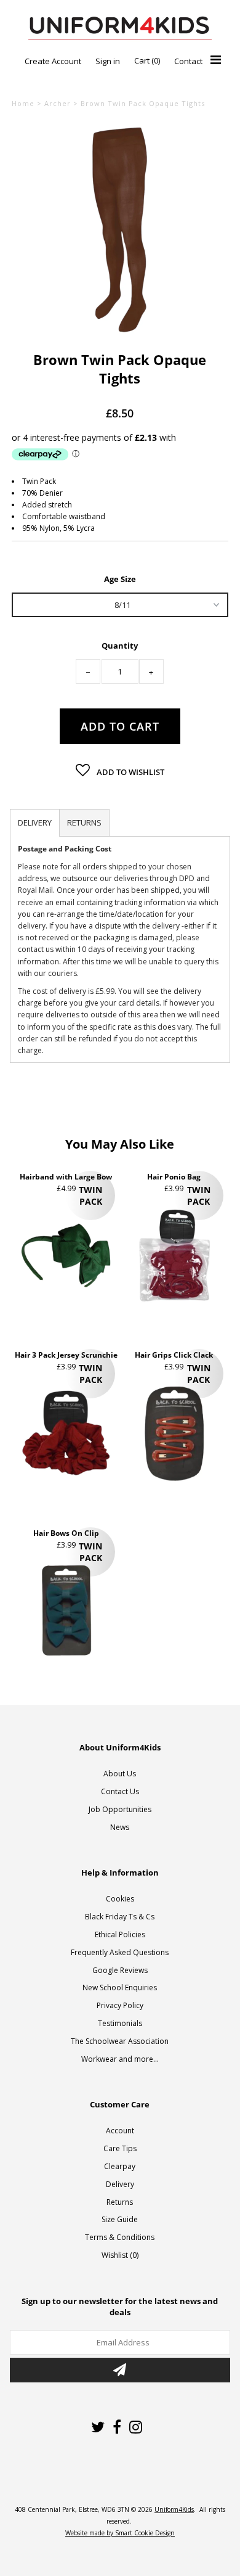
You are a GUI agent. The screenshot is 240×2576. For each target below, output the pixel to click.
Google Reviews (120, 1970)
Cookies (120, 1899)
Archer (58, 103)
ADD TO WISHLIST (130, 772)
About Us (120, 1774)
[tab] (35, 823)
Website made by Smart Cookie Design (120, 2533)
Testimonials (120, 2023)
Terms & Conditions (120, 2237)
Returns (120, 2202)
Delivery (120, 2184)
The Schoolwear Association (120, 2041)
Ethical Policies (120, 1934)
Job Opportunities (120, 1809)
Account (120, 2131)
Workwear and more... (120, 2059)
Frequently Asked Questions (120, 1952)
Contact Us (120, 1791)
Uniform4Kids (174, 2509)
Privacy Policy (120, 2005)
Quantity (120, 646)
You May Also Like (120, 1144)
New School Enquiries (120, 1987)
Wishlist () (120, 2255)
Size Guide (120, 2219)
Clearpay (120, 2166)
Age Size (120, 578)
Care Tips (120, 2148)
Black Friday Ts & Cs (120, 1917)
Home (23, 103)
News (120, 1827)
